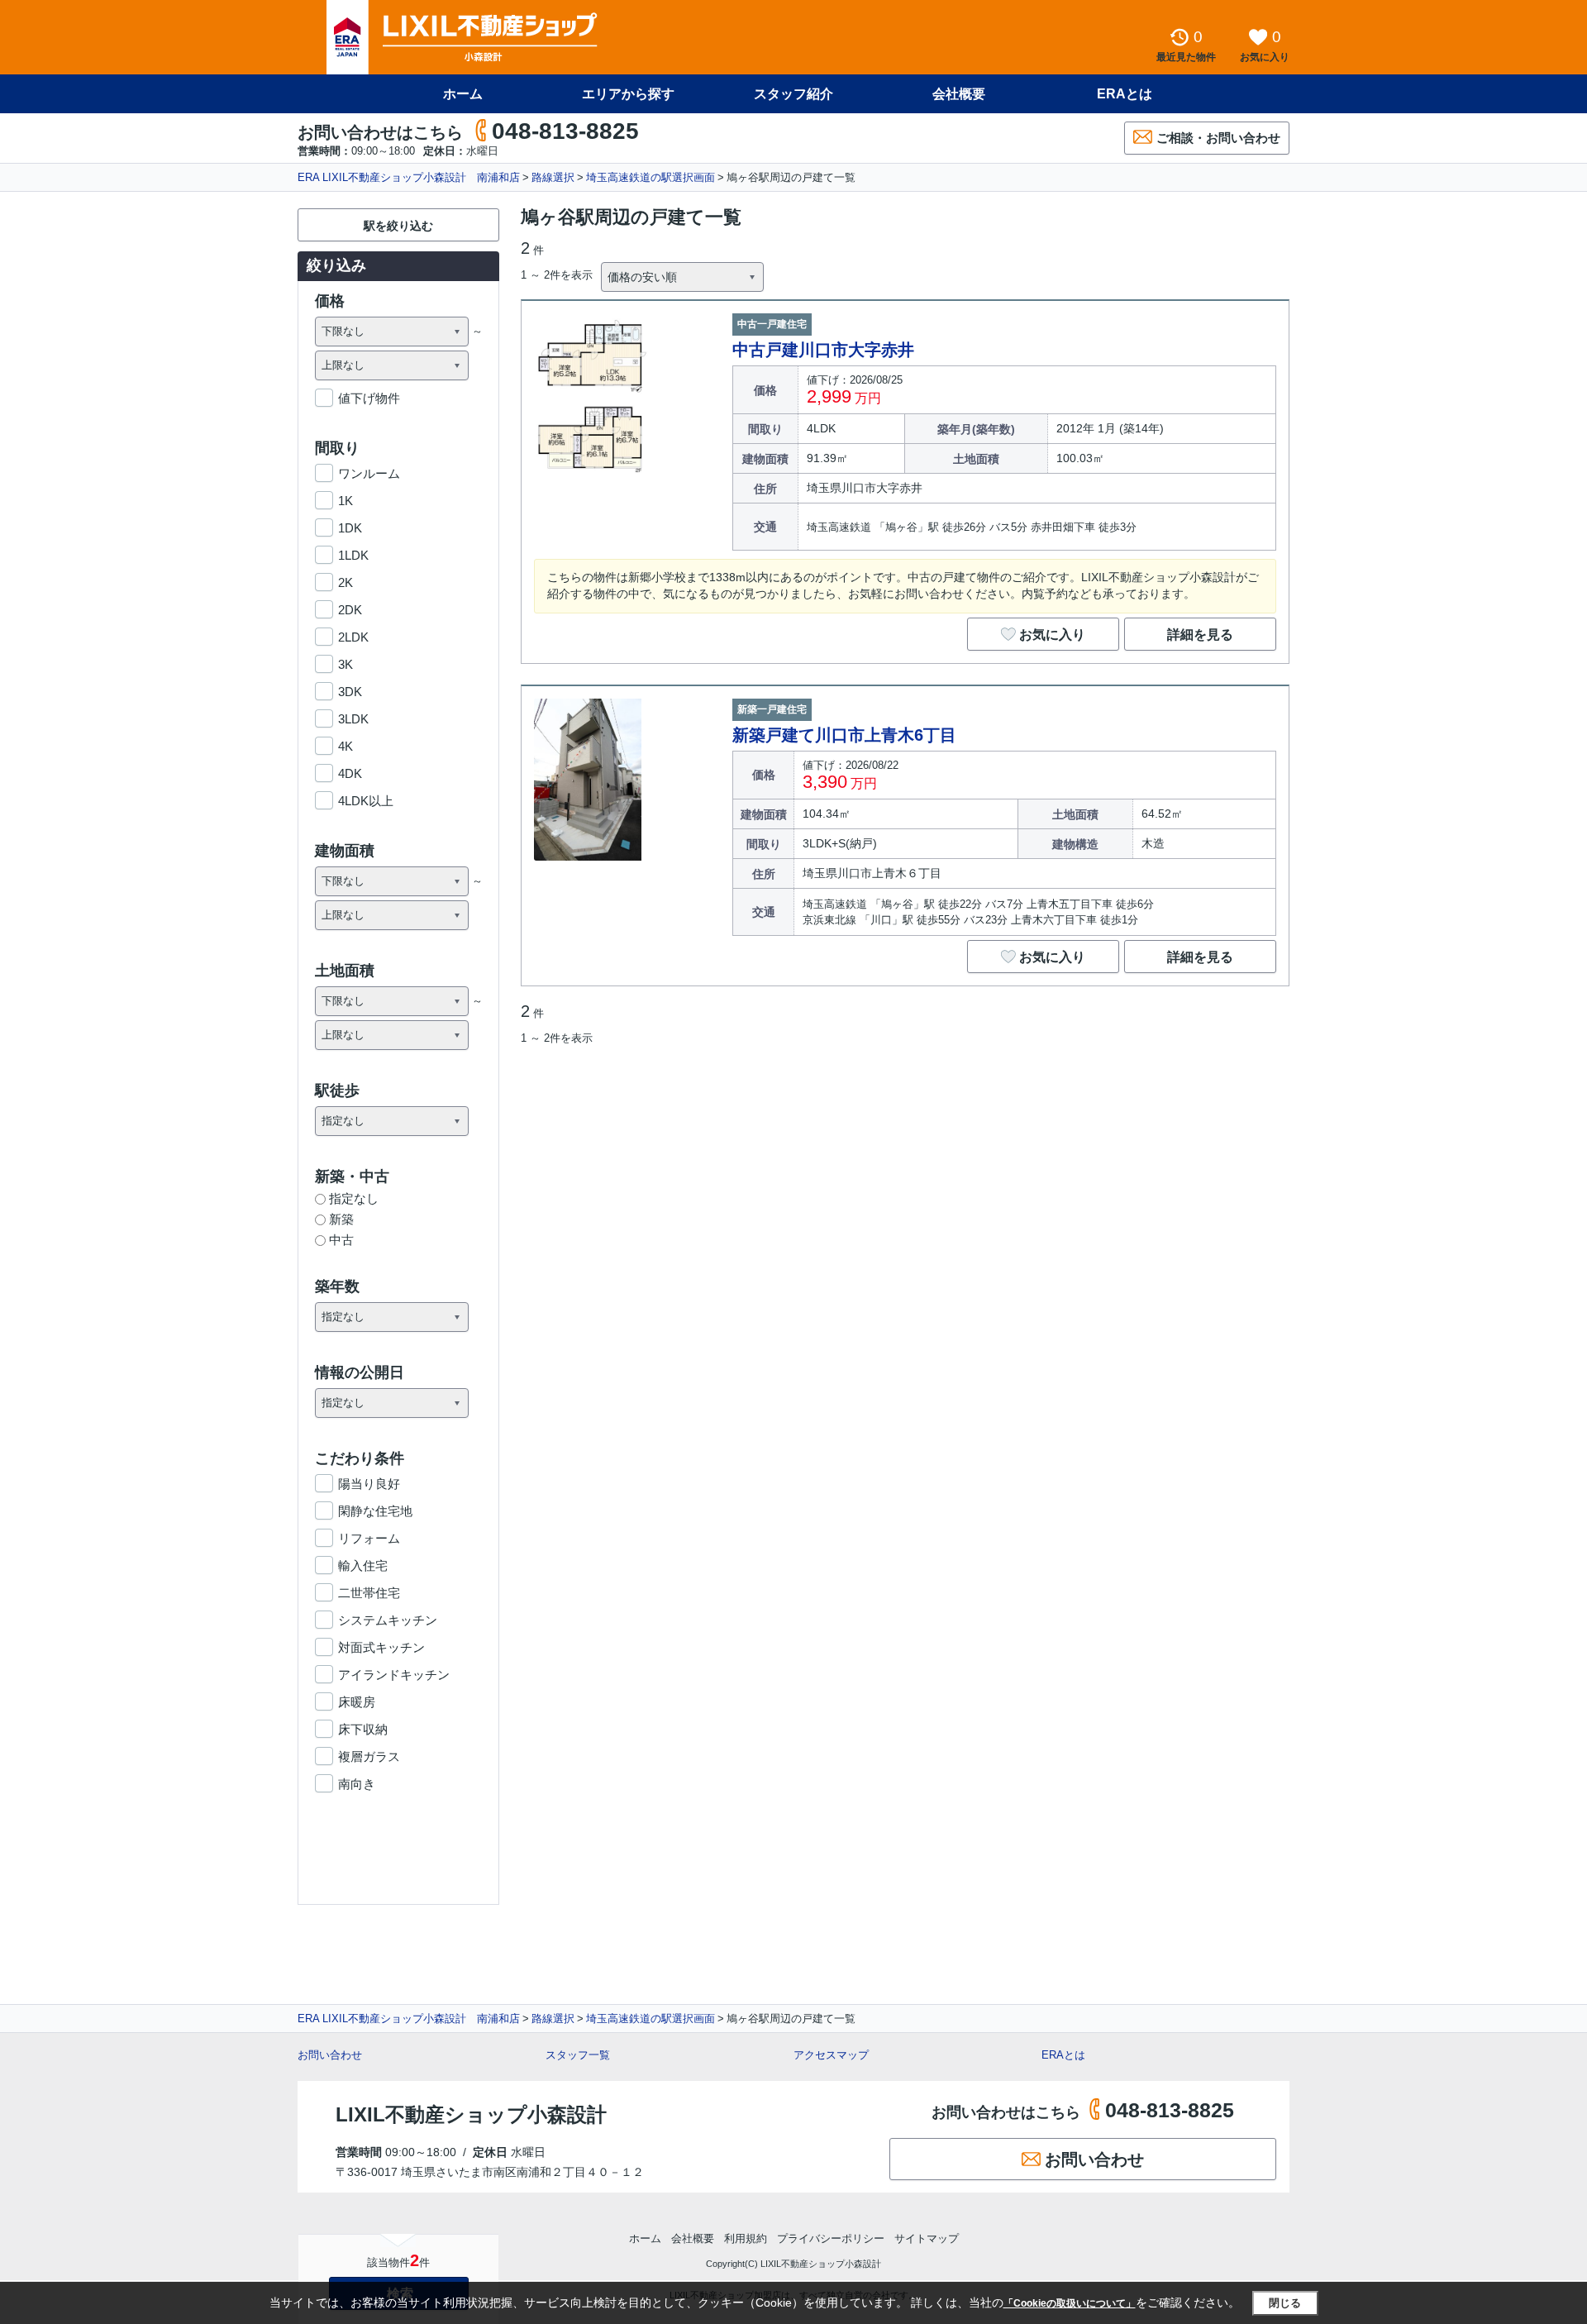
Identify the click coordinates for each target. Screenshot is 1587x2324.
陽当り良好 (369, 1484)
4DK (350, 773)
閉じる (1285, 2303)
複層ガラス (369, 1756)
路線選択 (553, 177)
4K (346, 746)
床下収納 (363, 1729)
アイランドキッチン (394, 1675)
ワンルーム (369, 473)
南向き (357, 1784)
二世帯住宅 (369, 1593)
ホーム (463, 94)
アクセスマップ (831, 2055)
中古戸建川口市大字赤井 (823, 350)
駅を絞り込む (398, 226)
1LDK (353, 555)
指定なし (354, 1198)
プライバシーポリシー (831, 2238)
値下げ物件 (369, 398)
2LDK (353, 637)
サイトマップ (927, 2238)
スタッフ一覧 (578, 2055)
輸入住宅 (363, 1565)
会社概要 (959, 94)
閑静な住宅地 (375, 1511)
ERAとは (1125, 94)
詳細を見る (1200, 635)
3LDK (353, 719)
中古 (341, 1240)
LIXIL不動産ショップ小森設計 (471, 2114)
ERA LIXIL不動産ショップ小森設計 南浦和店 (409, 177)
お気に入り (1052, 635)
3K (346, 664)
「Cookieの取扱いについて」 (1070, 2303)
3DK (350, 692)
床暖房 (357, 1702)
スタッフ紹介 (793, 94)
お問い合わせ (330, 2055)
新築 (341, 1219)
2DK (350, 610)
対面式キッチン (381, 1647)
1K (346, 501)
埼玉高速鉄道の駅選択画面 (651, 177)
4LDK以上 (366, 801)
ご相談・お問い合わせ (1218, 138)
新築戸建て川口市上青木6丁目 (844, 735)
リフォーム (369, 1538)
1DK (350, 528)
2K (346, 582)
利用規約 (746, 2238)
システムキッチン (388, 1620)
